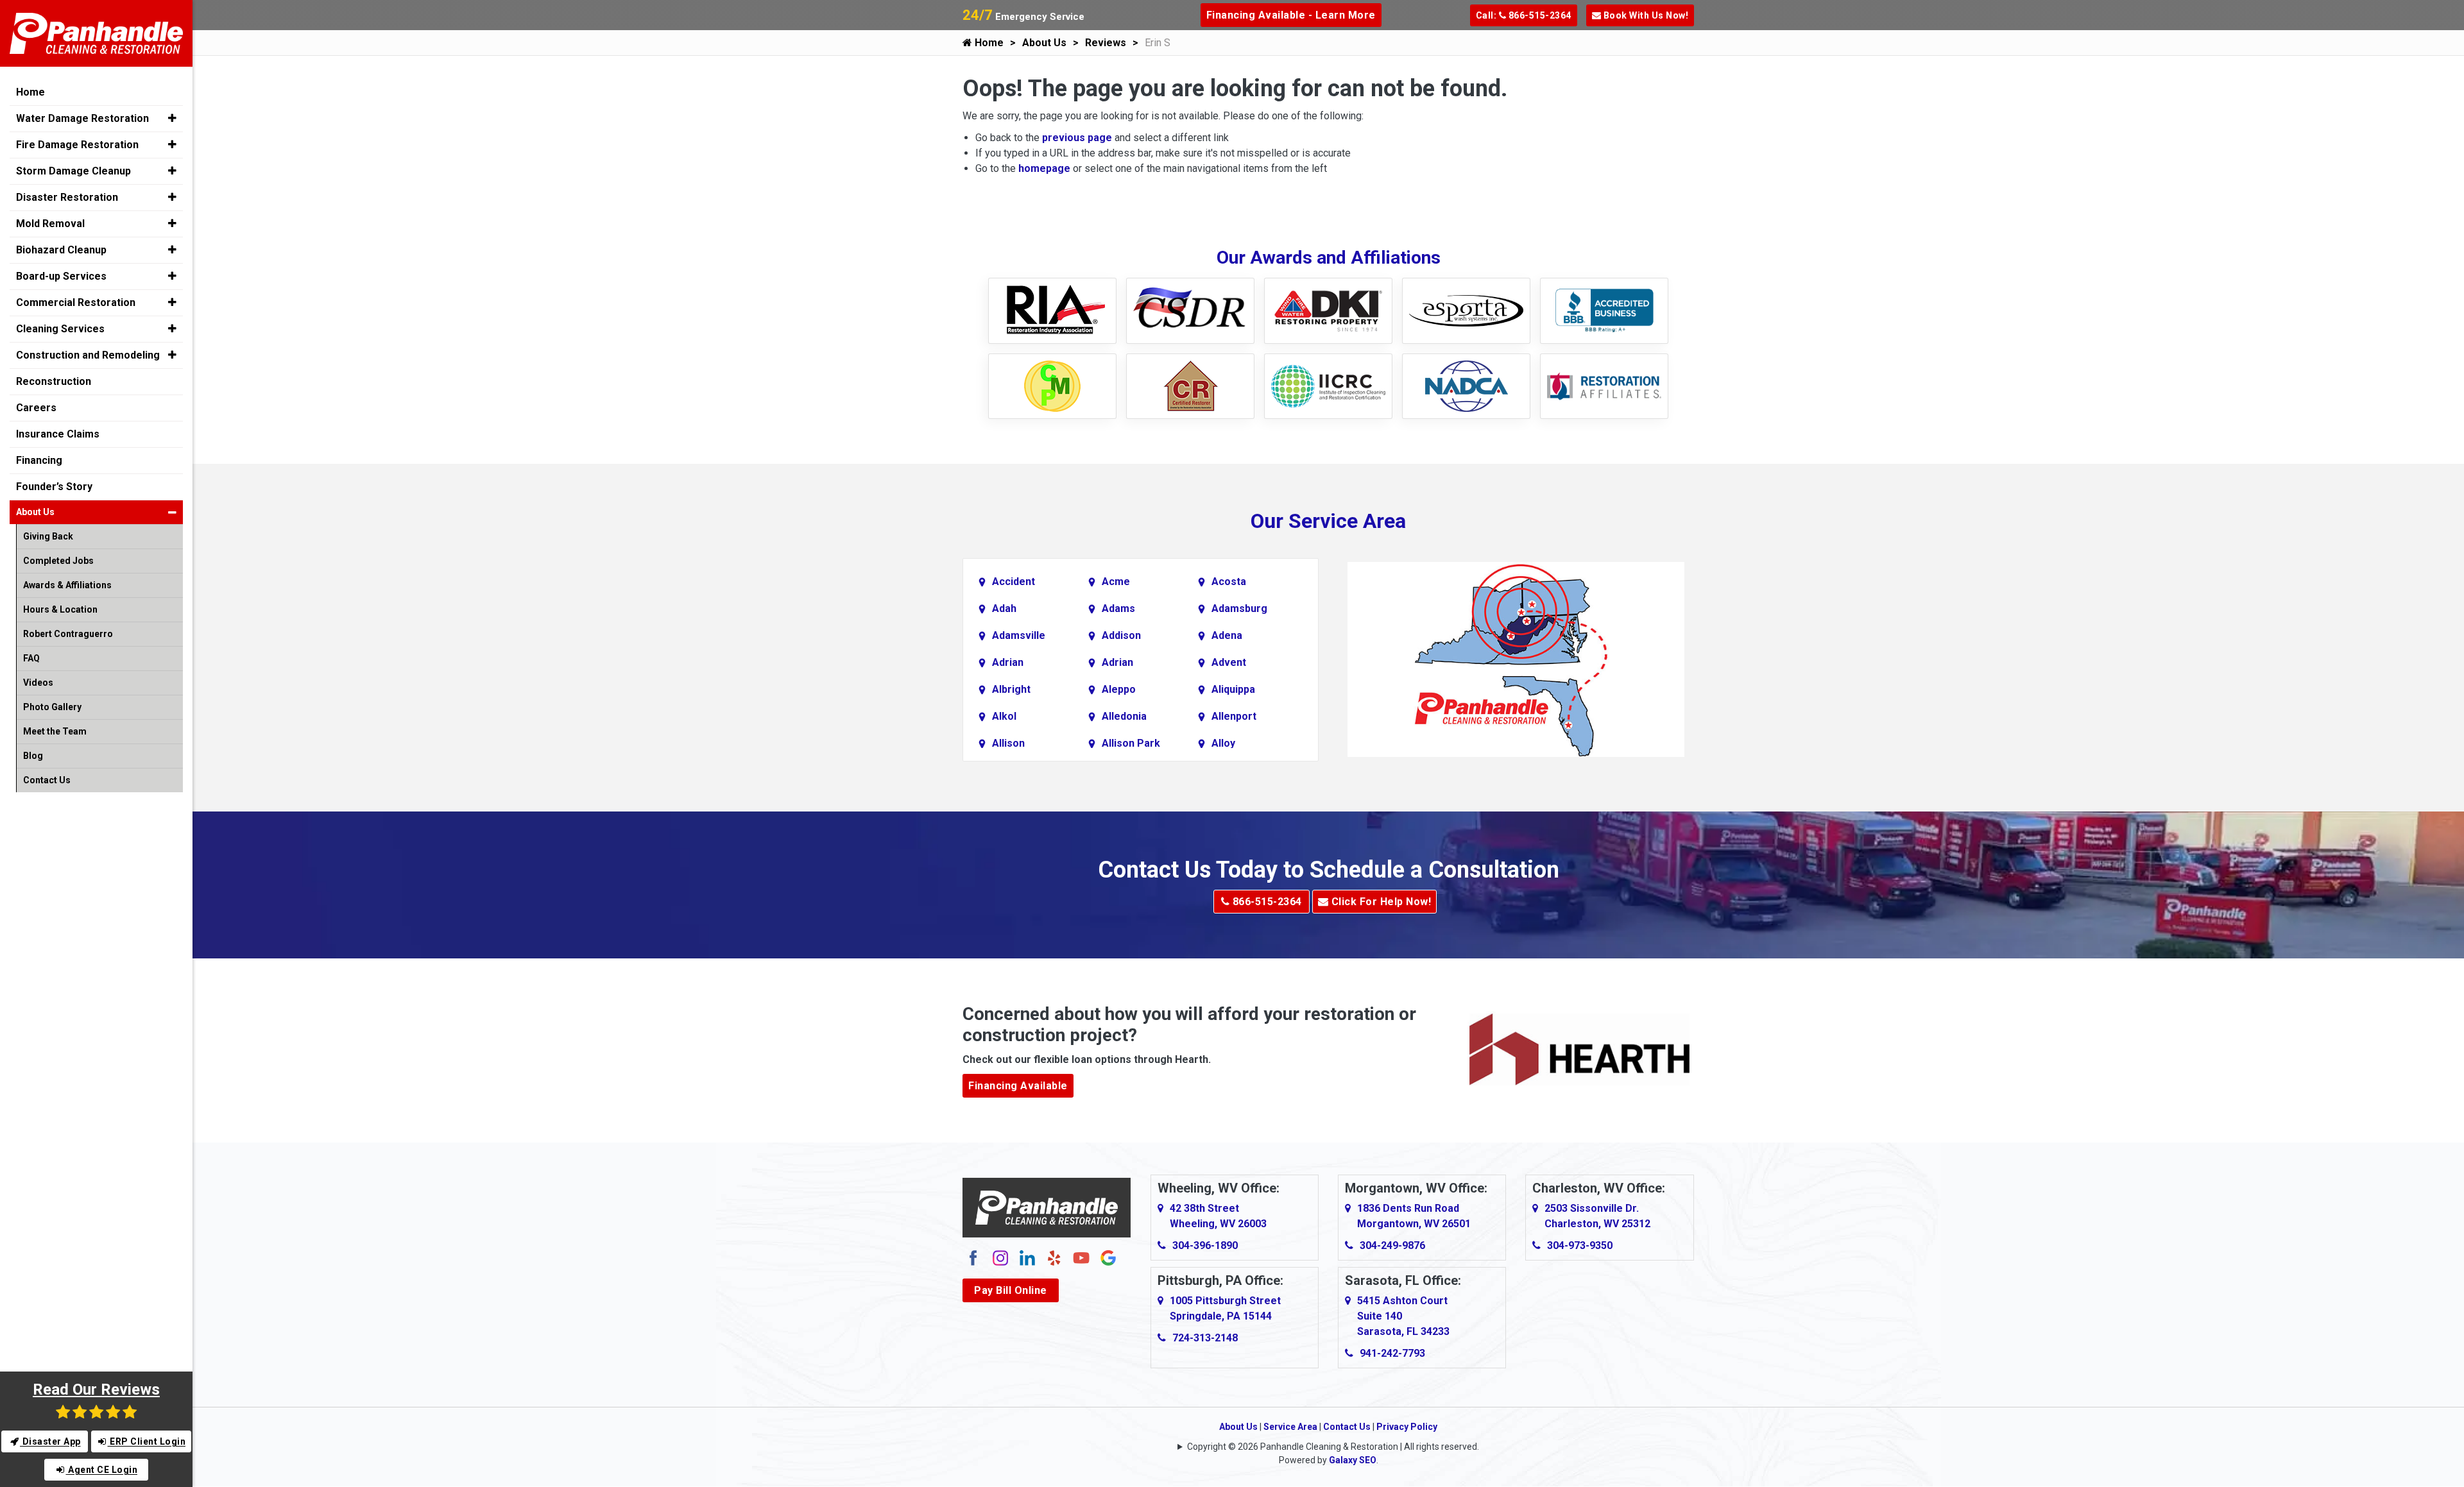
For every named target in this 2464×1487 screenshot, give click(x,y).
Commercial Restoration (76, 302)
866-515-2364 (1266, 902)
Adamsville (1019, 635)
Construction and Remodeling (88, 355)
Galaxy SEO (1353, 1460)
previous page (1077, 138)
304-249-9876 (1392, 1245)
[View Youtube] (1081, 1257)
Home (988, 43)
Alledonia (1124, 716)
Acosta (1229, 582)
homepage (1044, 168)
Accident (1014, 582)
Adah (1004, 608)
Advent (1229, 662)
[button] (172, 118)
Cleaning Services (60, 329)
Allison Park (1131, 743)
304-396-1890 (1205, 1245)
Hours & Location (60, 609)
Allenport (1234, 716)
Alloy (1223, 743)
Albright (1011, 689)
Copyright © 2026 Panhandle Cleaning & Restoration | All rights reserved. (1333, 1447)
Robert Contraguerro (68, 634)
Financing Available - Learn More (1291, 15)
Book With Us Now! (1645, 15)
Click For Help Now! (1380, 902)
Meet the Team (55, 731)
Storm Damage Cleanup (73, 171)
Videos (38, 683)
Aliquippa (1233, 689)
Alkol (1004, 716)
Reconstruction (54, 381)
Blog (33, 756)
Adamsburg (1239, 608)
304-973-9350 (1580, 1245)
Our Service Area (1328, 521)
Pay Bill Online (1011, 1290)
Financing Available (1018, 1086)
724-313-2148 (1205, 1338)
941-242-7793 (1392, 1353)
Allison (1008, 743)
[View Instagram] (1000, 1257)
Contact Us (1347, 1427)
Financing (39, 460)
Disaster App (50, 1441)
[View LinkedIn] (1027, 1257)
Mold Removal (50, 224)
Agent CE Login (102, 1470)
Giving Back (48, 536)
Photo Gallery (52, 707)
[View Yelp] (1054, 1257)
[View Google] (1108, 1257)
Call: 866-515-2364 (1524, 15)
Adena (1227, 635)
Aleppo (1119, 689)
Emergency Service (1023, 17)
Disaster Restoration (67, 197)
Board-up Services (61, 276)
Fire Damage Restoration (77, 145)
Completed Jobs (58, 561)
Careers (36, 408)
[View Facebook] (973, 1257)
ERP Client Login (147, 1441)
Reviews (1106, 43)
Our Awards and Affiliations (1329, 258)
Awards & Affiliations (67, 585)
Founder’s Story (54, 487)
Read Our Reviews (96, 1389)
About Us (1044, 43)
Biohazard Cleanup (61, 250)
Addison (1121, 635)
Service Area (1290, 1427)
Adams (1118, 608)
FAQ (31, 658)
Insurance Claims (58, 434)
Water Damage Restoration (82, 118)
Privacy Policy (1407, 1427)
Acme (1116, 582)
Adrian (1008, 662)
